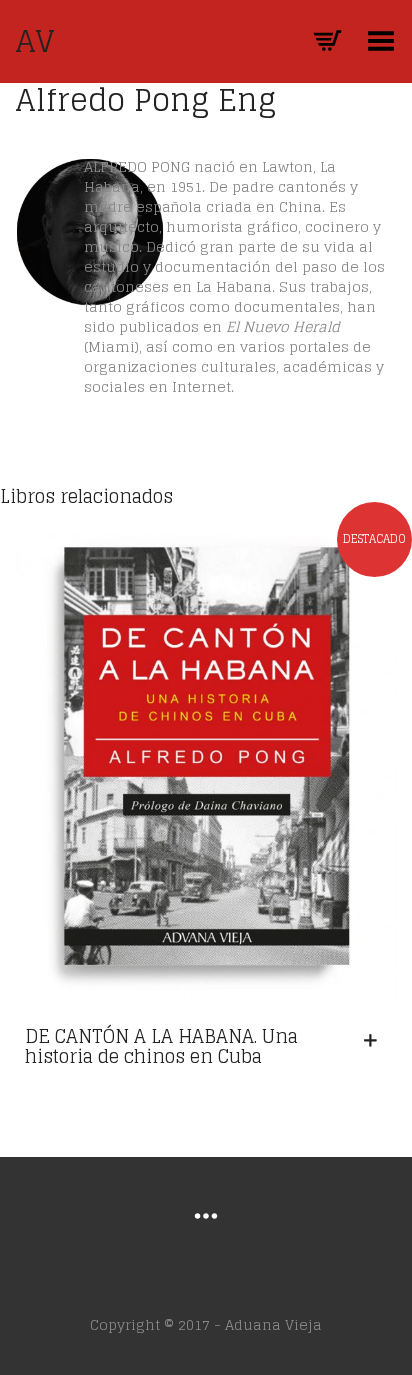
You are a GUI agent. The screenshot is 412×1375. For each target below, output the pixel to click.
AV (35, 41)
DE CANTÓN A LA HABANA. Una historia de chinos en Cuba (161, 1046)
